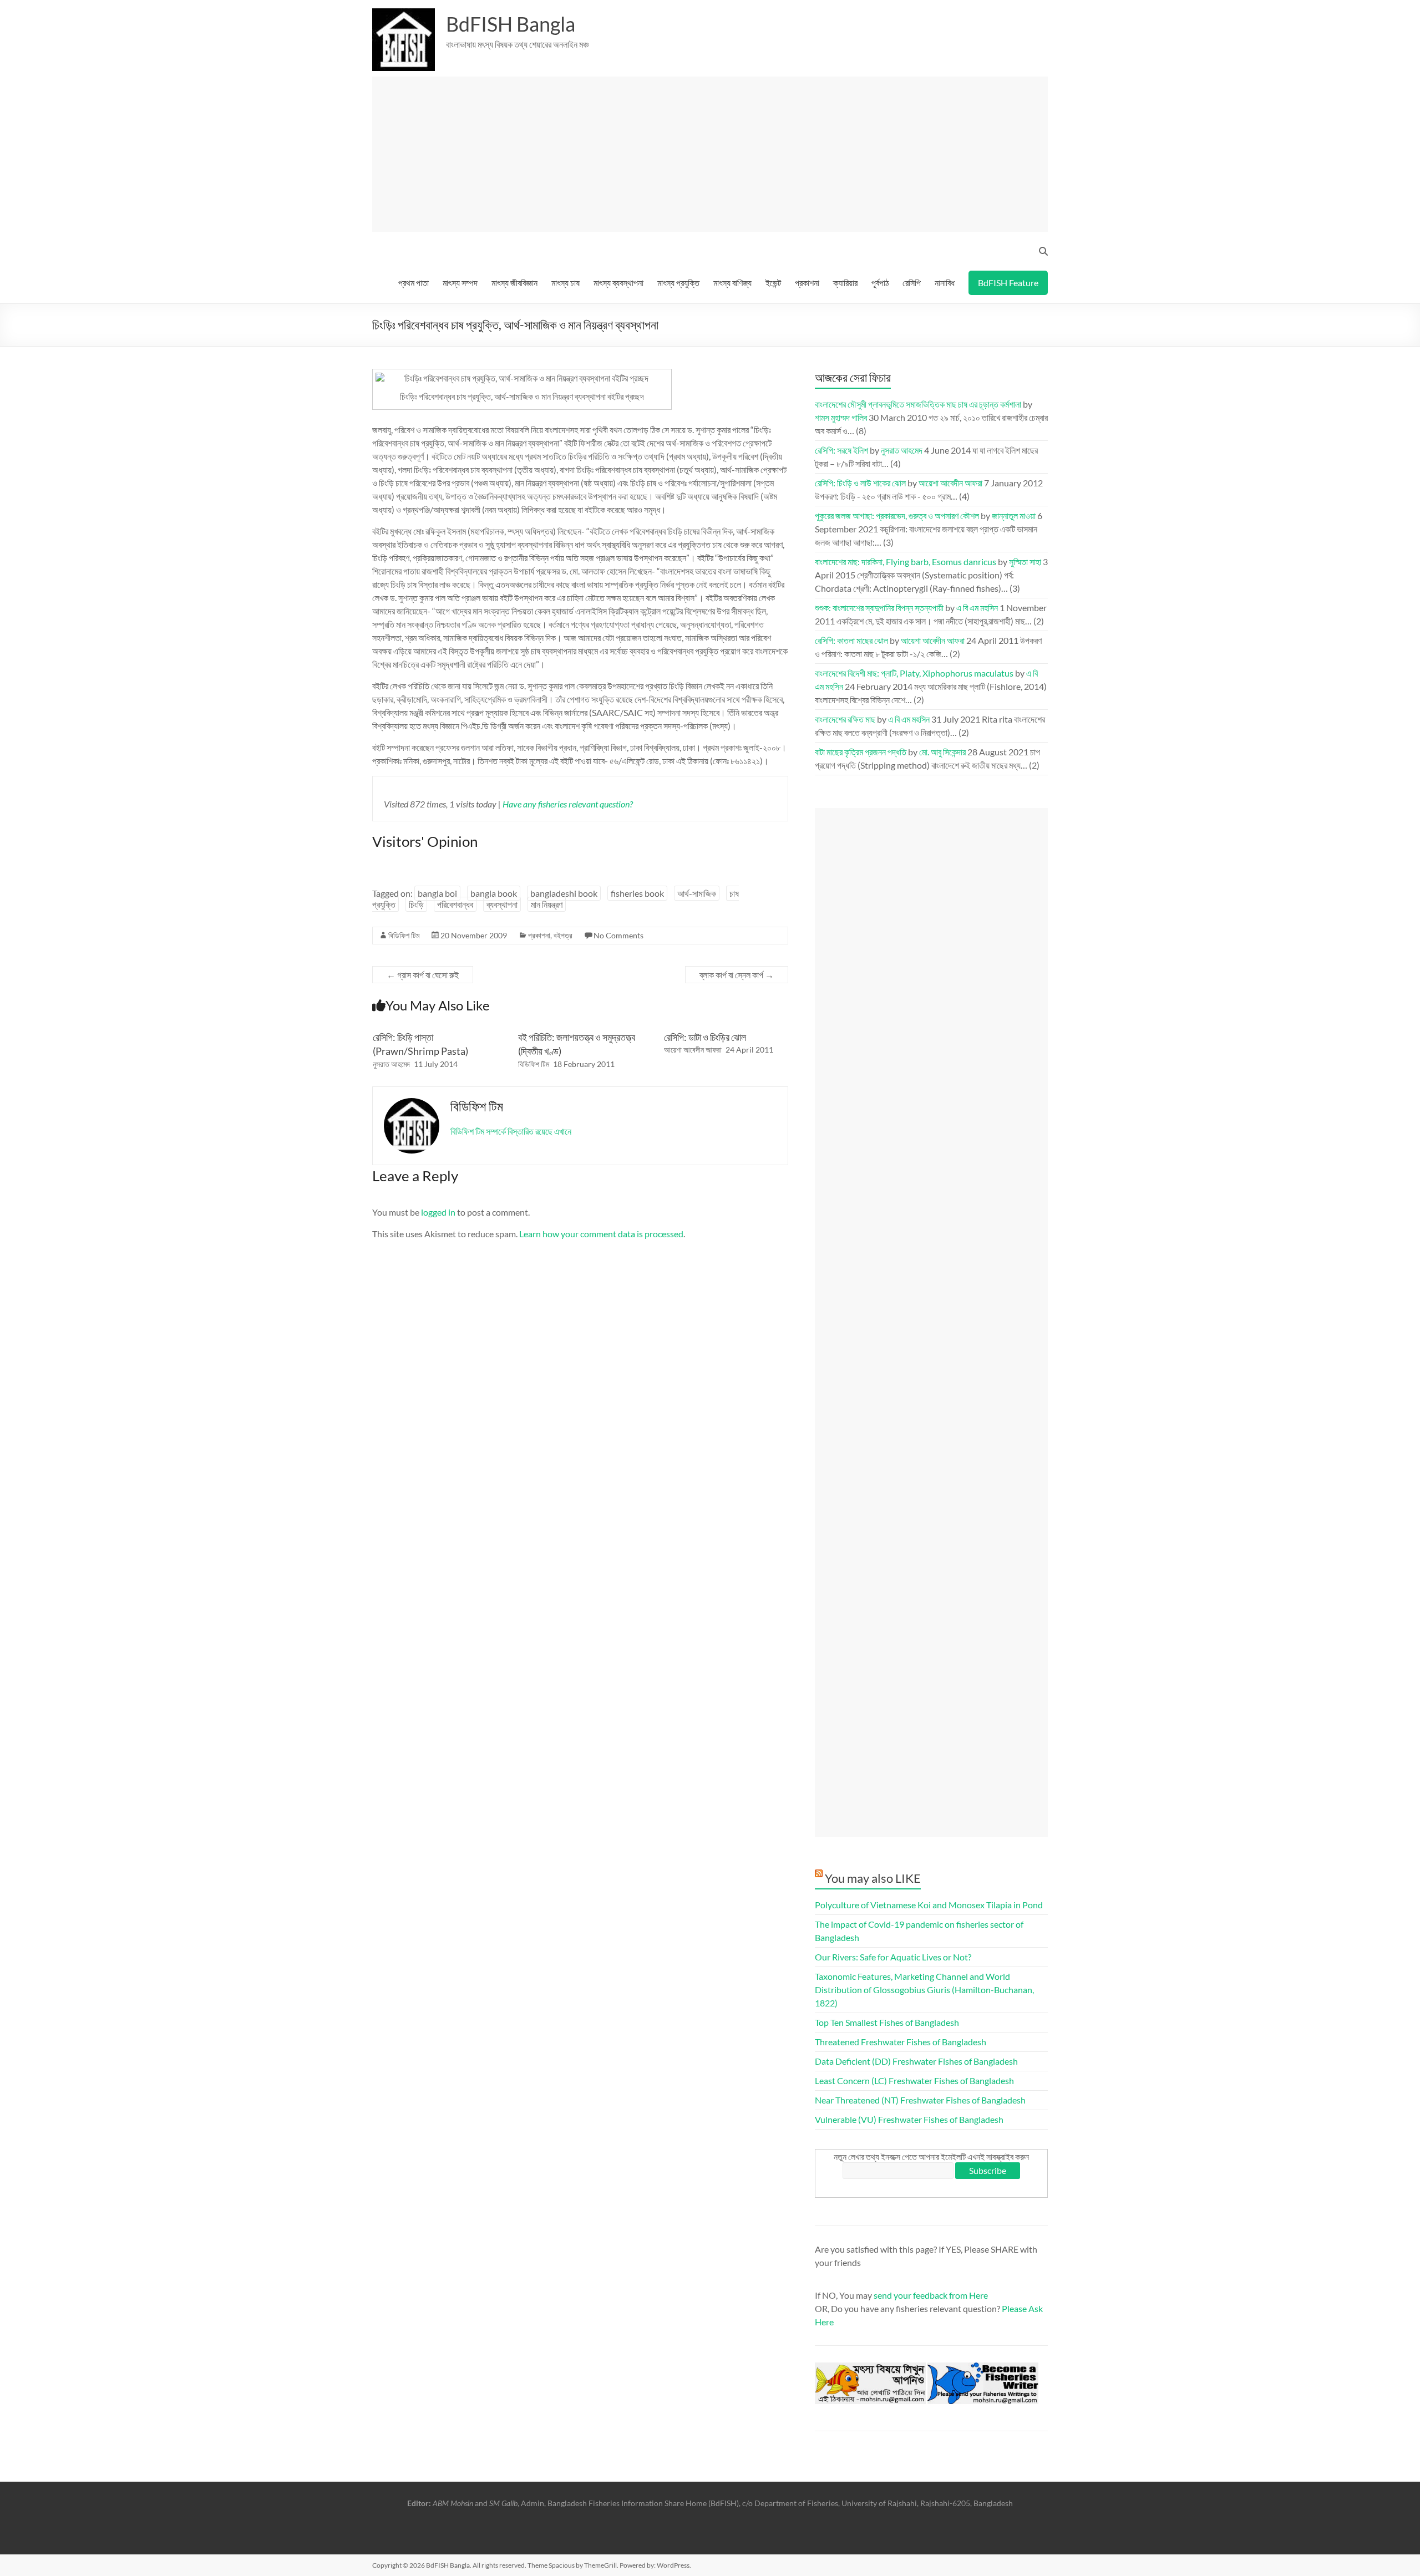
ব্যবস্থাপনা (502, 904)
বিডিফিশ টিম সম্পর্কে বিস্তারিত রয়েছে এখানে (511, 1131)
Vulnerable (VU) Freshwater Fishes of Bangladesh (909, 2119)
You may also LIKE (873, 1878)
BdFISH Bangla (511, 24)
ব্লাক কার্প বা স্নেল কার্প (737, 975)
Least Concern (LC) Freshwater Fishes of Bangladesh (914, 2080)
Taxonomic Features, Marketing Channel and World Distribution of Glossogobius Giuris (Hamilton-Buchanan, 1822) (924, 1990)
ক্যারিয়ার (845, 283)
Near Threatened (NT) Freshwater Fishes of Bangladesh (920, 2100)
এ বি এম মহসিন (977, 608)
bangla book (494, 893)
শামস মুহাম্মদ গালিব (841, 417)
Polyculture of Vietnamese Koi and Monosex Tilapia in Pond (929, 1905)
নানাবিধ (945, 283)
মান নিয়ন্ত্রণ (547, 904)
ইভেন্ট (773, 283)
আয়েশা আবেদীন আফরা (693, 1050)
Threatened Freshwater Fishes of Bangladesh (901, 2042)
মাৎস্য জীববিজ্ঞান (514, 283)
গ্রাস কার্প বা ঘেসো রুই (423, 975)
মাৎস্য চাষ (566, 283)
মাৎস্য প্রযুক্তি (678, 283)
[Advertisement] (715, 154)
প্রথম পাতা (414, 283)
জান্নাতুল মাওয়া (1014, 515)
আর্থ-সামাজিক (697, 893)
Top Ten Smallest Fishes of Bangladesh (887, 2022)
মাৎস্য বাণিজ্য (732, 283)
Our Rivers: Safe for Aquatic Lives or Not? (893, 1957)
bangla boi (437, 893)
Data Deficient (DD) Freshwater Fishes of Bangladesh (916, 2061)
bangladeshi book (564, 893)
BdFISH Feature (1008, 283)
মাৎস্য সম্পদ (460, 283)
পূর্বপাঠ (880, 283)
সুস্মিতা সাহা (1025, 562)
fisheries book (637, 893)
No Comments (618, 935)
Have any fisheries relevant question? (568, 804)
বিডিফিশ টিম (404, 935)
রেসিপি (912, 283)
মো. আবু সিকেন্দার (942, 752)
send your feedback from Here (931, 2295)
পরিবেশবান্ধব (455, 904)
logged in (438, 1212)
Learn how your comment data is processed (601, 1234)
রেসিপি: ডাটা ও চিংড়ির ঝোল (705, 1037)
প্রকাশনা (807, 283)
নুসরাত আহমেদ (391, 1064)
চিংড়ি (416, 904)
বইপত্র (563, 935)
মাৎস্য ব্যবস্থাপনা (618, 283)
